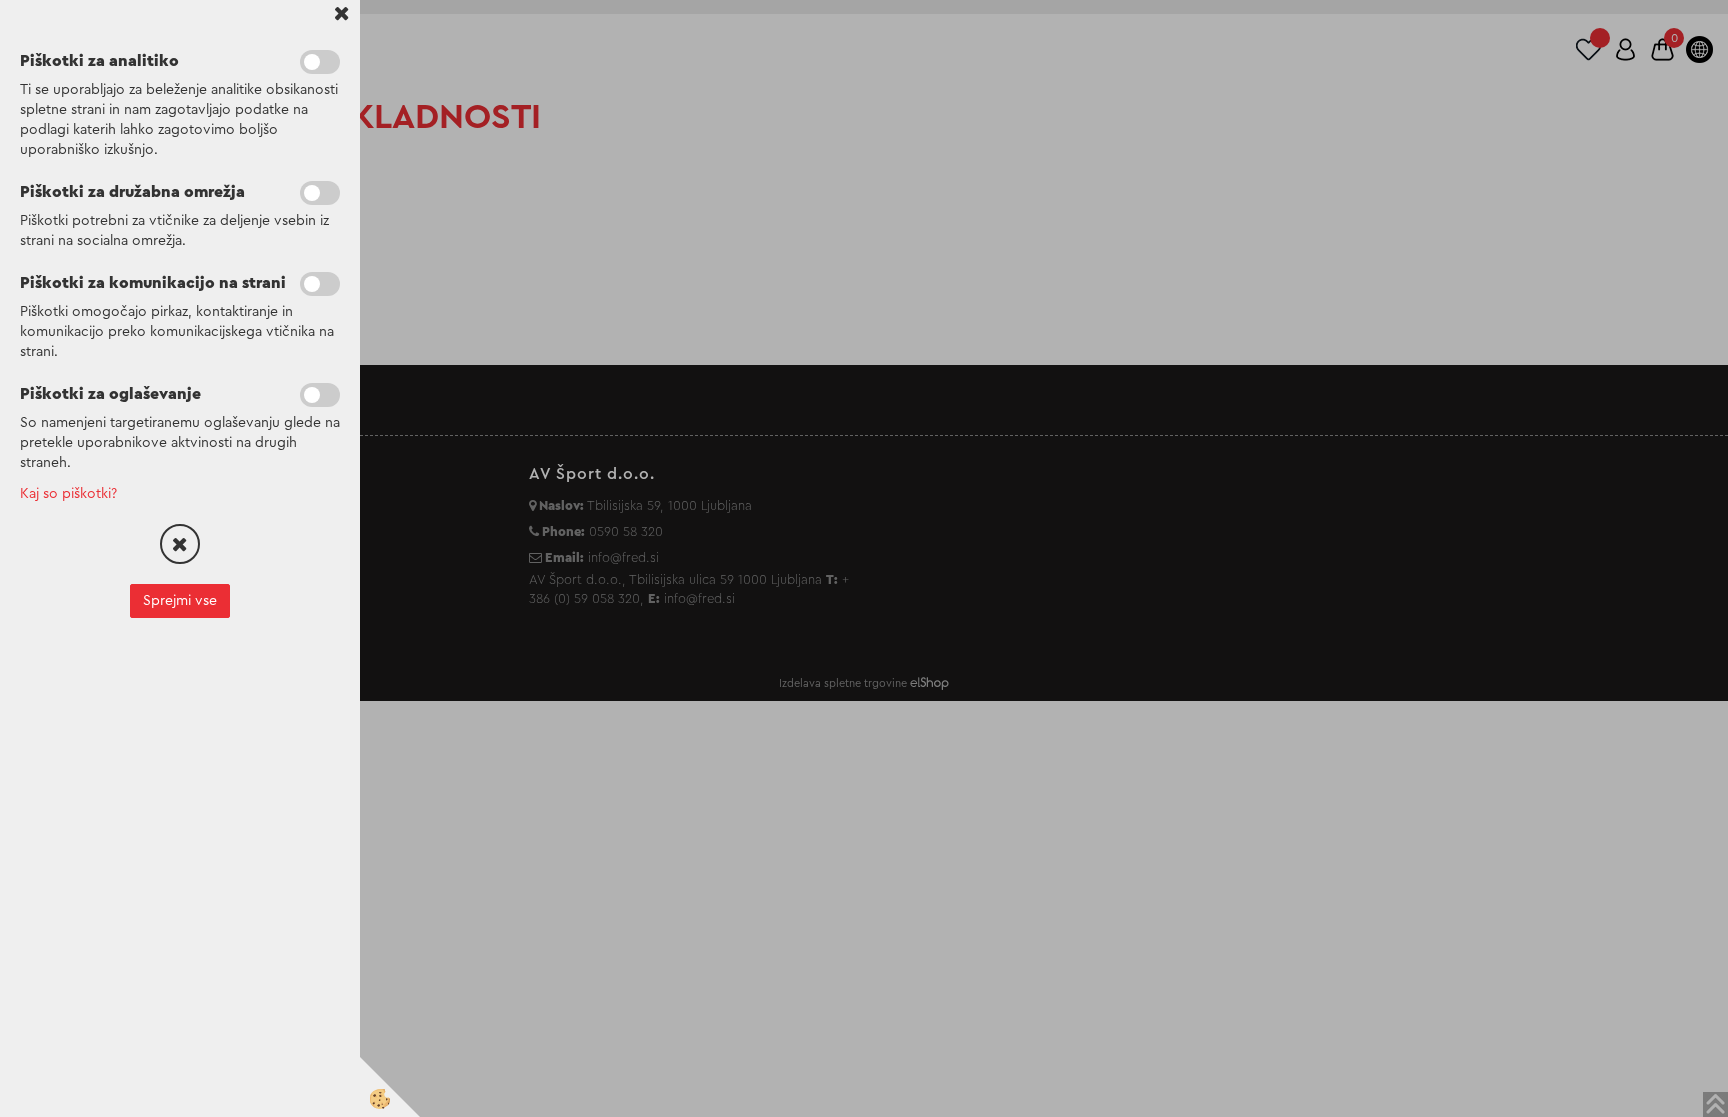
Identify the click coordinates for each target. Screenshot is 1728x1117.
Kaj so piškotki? (68, 494)
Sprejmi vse (180, 601)
